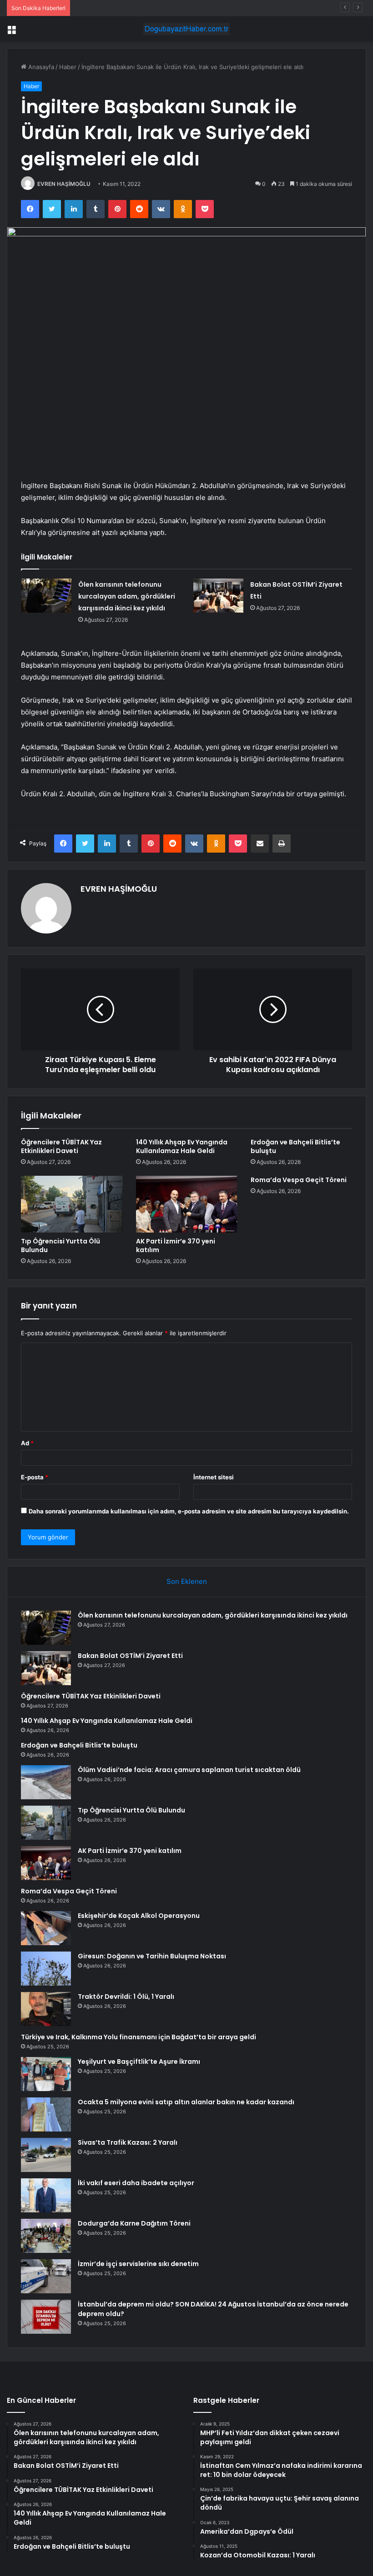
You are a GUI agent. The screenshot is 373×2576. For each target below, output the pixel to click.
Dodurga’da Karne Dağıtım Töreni (134, 2223)
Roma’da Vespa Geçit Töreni (299, 1180)
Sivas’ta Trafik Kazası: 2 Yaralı (128, 2142)
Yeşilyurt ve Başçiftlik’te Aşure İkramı (139, 2062)
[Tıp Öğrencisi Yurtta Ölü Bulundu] (72, 1204)
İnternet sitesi (214, 1477)
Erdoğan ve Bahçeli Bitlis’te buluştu (295, 1146)
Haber (68, 67)
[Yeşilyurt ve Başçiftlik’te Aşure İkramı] (46, 2074)
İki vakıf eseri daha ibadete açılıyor (136, 2183)
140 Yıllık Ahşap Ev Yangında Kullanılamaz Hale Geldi (182, 1146)
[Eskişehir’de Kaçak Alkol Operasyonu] (46, 1928)
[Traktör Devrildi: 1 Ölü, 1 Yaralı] (46, 2009)
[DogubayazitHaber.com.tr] (186, 29)
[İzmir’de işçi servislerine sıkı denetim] (46, 2276)
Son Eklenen (187, 1581)
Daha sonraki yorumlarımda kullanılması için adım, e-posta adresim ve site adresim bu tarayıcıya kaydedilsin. (189, 1511)
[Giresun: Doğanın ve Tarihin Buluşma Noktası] (46, 1969)
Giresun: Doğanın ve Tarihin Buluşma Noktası (152, 1956)
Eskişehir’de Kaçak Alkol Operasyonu (139, 1916)
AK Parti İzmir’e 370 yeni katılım (176, 1246)
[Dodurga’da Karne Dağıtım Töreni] (46, 2236)
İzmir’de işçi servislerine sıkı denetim (138, 2264)
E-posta (35, 1477)
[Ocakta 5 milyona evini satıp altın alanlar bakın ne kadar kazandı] (46, 2114)
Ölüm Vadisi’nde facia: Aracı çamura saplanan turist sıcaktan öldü (189, 1770)
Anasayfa (40, 67)
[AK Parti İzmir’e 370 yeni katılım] (187, 1204)
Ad (27, 1443)
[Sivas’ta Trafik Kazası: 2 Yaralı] (46, 2155)
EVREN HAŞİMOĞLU (64, 184)
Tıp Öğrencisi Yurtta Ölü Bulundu (60, 1246)
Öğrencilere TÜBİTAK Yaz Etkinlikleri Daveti (135, 8)
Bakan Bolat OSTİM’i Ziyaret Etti (130, 1656)
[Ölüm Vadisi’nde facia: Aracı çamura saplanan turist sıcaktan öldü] (46, 1782)
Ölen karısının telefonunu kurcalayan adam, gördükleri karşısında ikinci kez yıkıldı (127, 596)
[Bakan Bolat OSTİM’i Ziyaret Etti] (218, 596)
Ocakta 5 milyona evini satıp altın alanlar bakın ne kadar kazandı (186, 2102)
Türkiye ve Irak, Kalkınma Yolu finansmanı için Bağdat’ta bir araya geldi (139, 2037)
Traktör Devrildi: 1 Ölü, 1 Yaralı (126, 1997)
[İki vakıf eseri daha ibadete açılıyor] (46, 2195)
